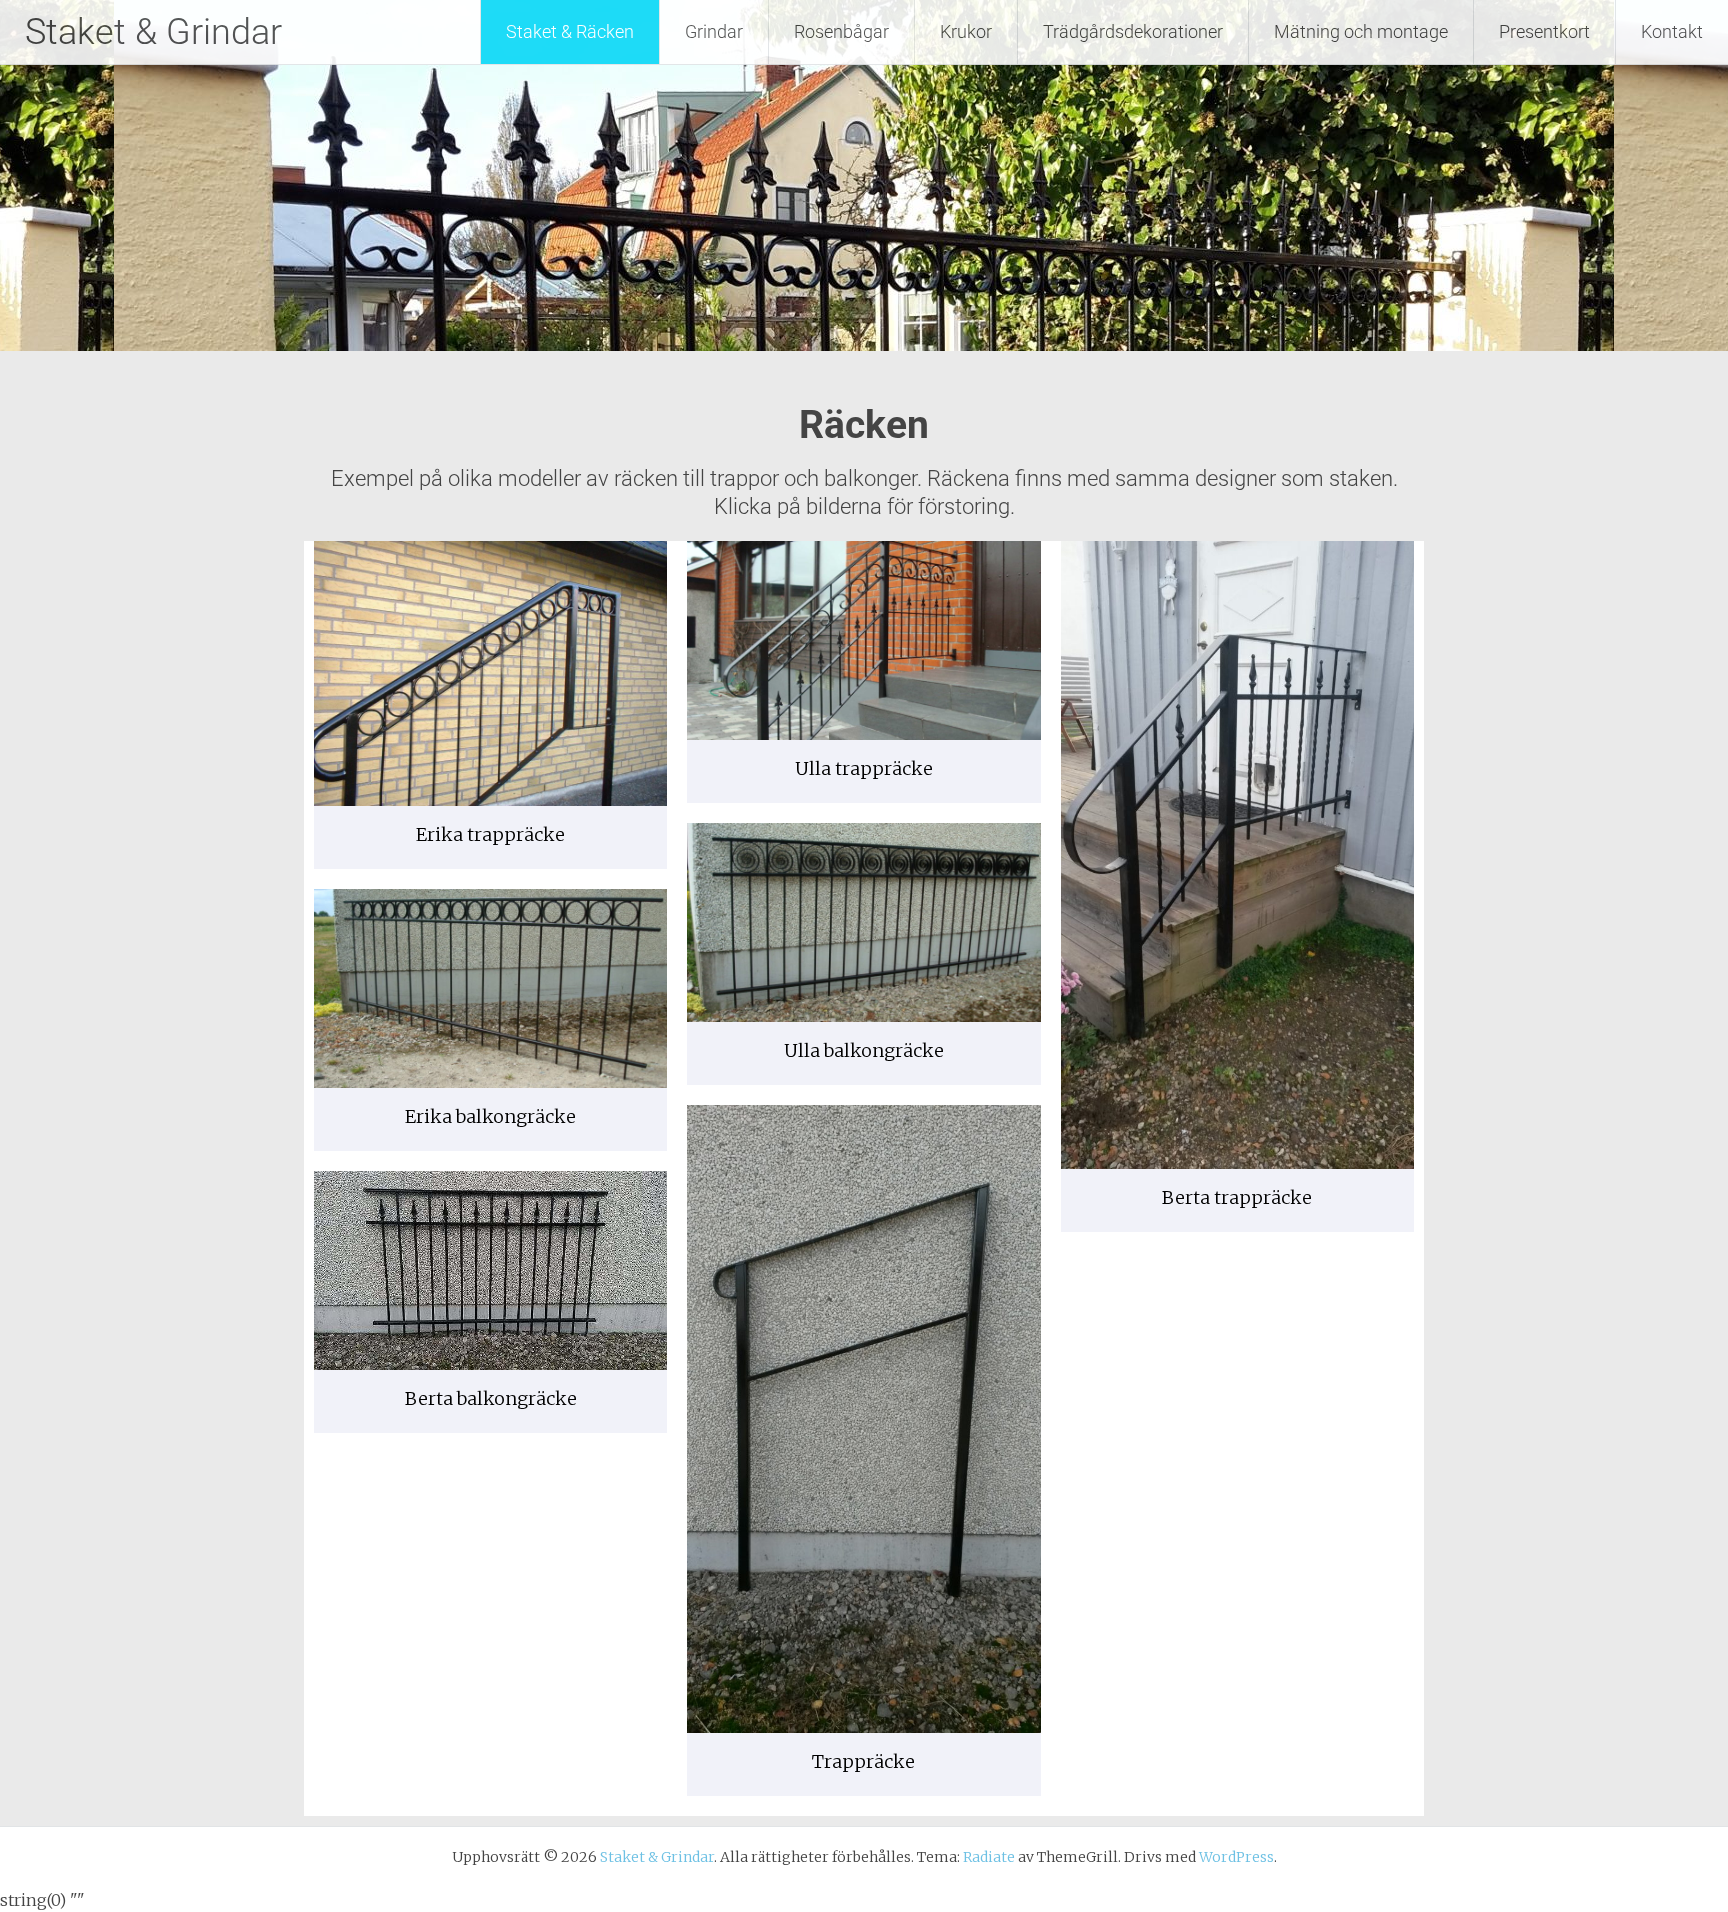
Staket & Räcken (570, 31)
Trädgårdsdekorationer (1133, 31)
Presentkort (1544, 31)
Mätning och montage (1361, 31)
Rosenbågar (841, 31)
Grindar (714, 31)
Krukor (966, 31)
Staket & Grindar (153, 32)
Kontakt (1672, 31)
